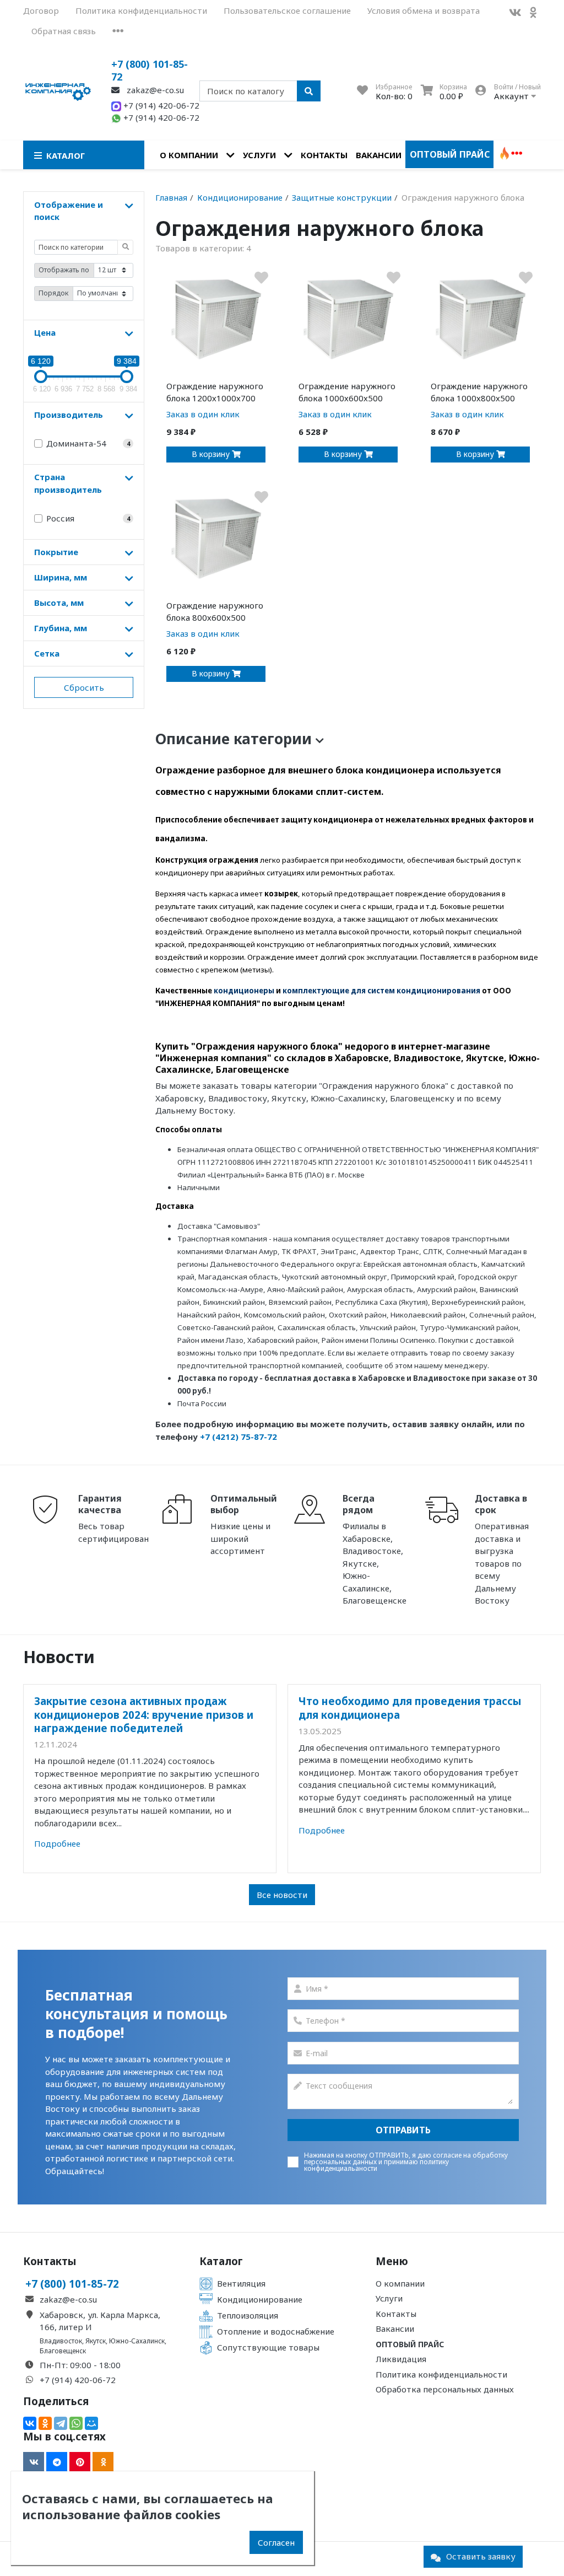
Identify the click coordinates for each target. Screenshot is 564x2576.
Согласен (276, 2542)
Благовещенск (63, 2351)
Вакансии (379, 155)
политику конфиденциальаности (376, 2165)
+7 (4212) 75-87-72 (238, 1437)
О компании (189, 155)
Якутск (96, 2341)
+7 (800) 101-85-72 (150, 70)
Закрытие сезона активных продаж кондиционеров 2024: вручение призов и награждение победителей (144, 1714)
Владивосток (61, 2341)
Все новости (282, 1895)
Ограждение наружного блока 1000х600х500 (347, 392)
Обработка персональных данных (445, 2389)
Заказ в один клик (203, 414)
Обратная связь (64, 31)
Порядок (53, 293)
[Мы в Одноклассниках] (533, 12)
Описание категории (235, 739)
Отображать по (64, 270)
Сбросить (84, 687)
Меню (392, 2261)
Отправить (403, 2130)
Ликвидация (401, 2359)
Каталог (221, 2261)
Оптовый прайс (450, 154)
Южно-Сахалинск (137, 2341)
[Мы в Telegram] (57, 2462)
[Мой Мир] (91, 2423)
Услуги (259, 155)
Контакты (324, 155)
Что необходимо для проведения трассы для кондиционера (410, 1708)
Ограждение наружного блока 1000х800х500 (479, 392)
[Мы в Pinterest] (80, 2462)
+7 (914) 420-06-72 (160, 105)
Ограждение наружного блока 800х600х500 (215, 612)
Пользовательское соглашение (287, 10)
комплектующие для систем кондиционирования (381, 991)
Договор (41, 10)
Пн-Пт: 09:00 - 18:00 (80, 2365)
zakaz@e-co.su (154, 90)
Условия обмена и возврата (424, 10)
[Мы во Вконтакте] (515, 12)
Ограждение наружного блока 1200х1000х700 (215, 392)
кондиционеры (244, 991)
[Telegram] (61, 2423)
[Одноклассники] (45, 2423)
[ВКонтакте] (30, 2423)
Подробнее (57, 1843)
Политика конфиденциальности (141, 10)
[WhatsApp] (76, 2423)
